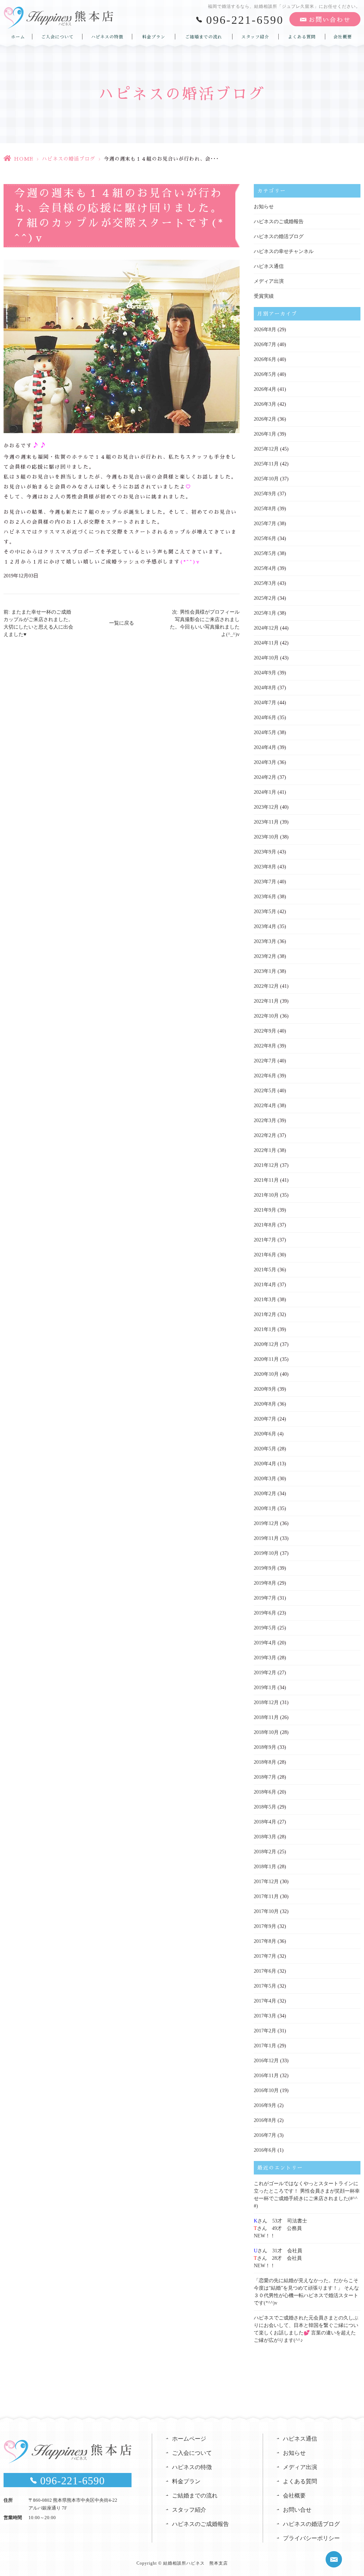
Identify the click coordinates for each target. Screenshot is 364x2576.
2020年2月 (265, 1494)
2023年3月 (265, 941)
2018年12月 (266, 1702)
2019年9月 (265, 1568)
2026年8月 (265, 330)
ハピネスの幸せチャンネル (284, 251)
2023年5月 (265, 912)
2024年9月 (265, 673)
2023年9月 (265, 852)
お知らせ (264, 207)
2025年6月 (265, 538)
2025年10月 (266, 479)
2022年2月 (265, 1135)
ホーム (18, 37)
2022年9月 (265, 1031)
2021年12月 (266, 1165)
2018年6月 (265, 1792)
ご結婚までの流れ (204, 37)
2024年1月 (265, 792)
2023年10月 (266, 837)
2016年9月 (265, 2105)
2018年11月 (266, 1717)
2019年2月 (265, 1673)
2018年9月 (265, 1747)
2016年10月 (266, 2090)
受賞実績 (264, 296)
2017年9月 (265, 1926)
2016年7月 (265, 2135)
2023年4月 (265, 926)
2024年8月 (265, 688)
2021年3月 (265, 1300)
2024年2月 (265, 777)
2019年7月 (265, 1598)
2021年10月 (266, 1195)
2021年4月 (265, 1285)
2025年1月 (265, 613)
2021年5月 (265, 1270)
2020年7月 (265, 1419)
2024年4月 (265, 747)
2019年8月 (265, 1583)
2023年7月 (265, 882)
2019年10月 (266, 1553)
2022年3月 (265, 1120)
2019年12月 (266, 1523)
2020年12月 (266, 1344)
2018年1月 (265, 1867)
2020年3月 (265, 1479)
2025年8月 (265, 509)
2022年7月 (265, 1061)
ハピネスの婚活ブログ (69, 159)
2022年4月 (265, 1106)
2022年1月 (265, 1150)
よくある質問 (302, 37)
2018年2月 (265, 1852)
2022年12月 (266, 986)
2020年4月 (265, 1464)
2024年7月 (265, 703)
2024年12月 (266, 628)
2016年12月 (266, 2061)
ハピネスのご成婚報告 (279, 222)
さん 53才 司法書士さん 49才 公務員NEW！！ (280, 2228)
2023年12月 (266, 807)
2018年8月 (265, 1762)
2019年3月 (265, 1658)
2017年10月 (266, 1911)
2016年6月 (265, 2150)
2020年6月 (265, 1434)
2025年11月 (266, 464)
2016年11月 (266, 2076)
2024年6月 (265, 718)
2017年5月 (265, 1986)
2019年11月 (266, 1538)
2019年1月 (265, 1688)
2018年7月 (265, 1777)
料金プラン (154, 37)
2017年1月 (265, 2046)
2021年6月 (265, 1255)
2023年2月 (265, 956)
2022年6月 (265, 1076)
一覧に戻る (122, 623)
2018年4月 (265, 1822)
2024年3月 (265, 762)
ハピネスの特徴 (107, 37)
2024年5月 (265, 732)
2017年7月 (265, 1956)
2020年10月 (266, 1374)
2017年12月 (266, 1882)
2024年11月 (266, 643)
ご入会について (57, 37)
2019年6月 (265, 1613)
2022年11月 (266, 1001)
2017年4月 (265, 2001)
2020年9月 (265, 1389)
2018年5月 (265, 1807)
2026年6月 (265, 359)
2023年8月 (265, 867)
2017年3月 (265, 2016)
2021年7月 (265, 1240)
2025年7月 (265, 524)
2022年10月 (266, 1016)
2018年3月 (265, 1837)
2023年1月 (265, 971)
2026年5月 (265, 374)
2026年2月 (265, 419)
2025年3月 (265, 583)
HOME (24, 159)
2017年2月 (265, 2031)
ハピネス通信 (269, 266)
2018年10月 (266, 1732)
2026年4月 (265, 389)
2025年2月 (265, 598)
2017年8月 (265, 1941)
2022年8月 (265, 1046)
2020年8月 (265, 1404)
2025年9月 (265, 494)
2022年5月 (265, 1091)
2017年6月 (265, 1971)
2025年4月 (265, 568)
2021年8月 (265, 1225)
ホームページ (189, 2439)
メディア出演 (269, 281)
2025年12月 (266, 449)
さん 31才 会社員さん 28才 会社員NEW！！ (278, 2258)
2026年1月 (265, 434)
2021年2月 (265, 1314)
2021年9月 (265, 1210)
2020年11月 (266, 1359)
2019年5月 (265, 1628)
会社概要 (343, 37)
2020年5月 (265, 1449)
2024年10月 (266, 658)
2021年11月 (266, 1180)
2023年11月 (266, 822)
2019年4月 (265, 1643)
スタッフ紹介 (255, 37)
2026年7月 (265, 344)
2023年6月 (265, 897)
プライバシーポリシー (311, 2538)
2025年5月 (265, 553)
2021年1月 (265, 1329)
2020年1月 (265, 1508)
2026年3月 (265, 404)
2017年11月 (266, 1896)
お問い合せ (297, 2510)
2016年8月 (265, 2120)
